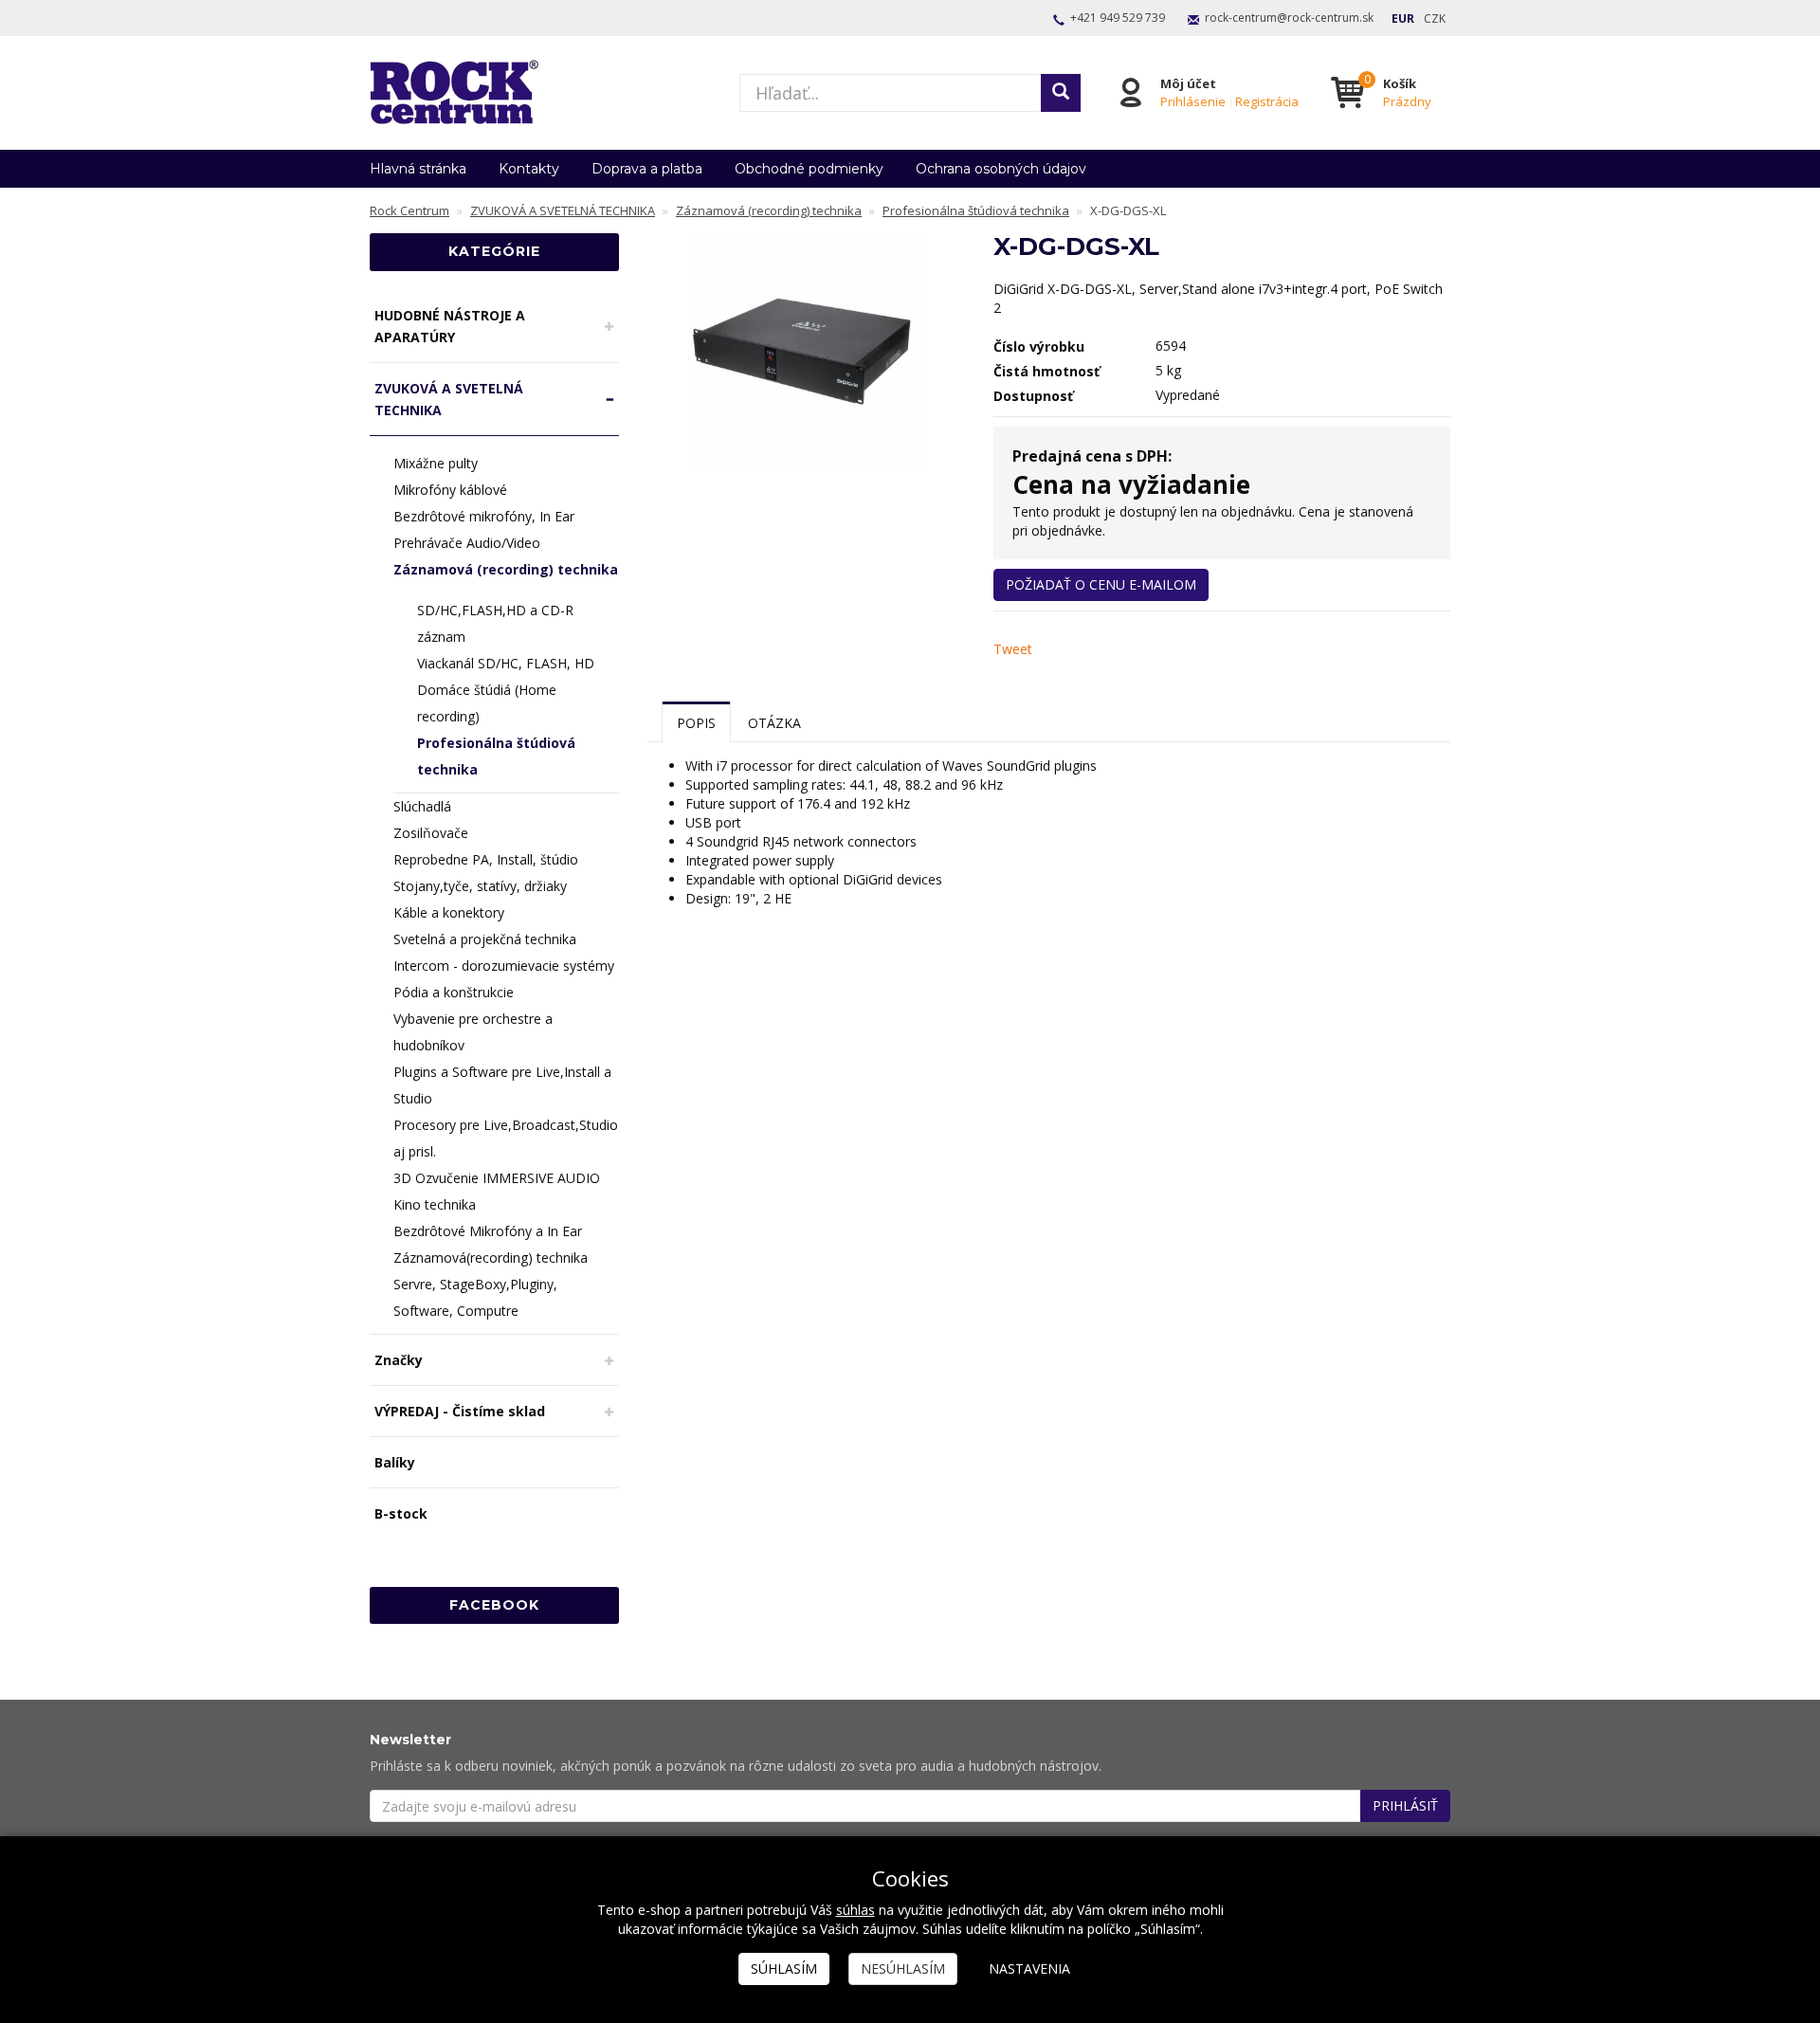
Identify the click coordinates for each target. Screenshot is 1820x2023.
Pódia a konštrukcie (454, 992)
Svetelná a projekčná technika (485, 939)
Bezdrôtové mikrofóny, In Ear (484, 516)
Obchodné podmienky (809, 169)
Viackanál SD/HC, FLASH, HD (506, 663)
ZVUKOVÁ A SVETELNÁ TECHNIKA (449, 399)
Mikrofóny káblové (450, 490)
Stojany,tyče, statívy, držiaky (480, 886)
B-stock (401, 1513)
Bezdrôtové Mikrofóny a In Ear (488, 1231)
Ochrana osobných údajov (1001, 169)
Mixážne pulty (436, 463)
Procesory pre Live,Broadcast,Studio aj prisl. (506, 1138)
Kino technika (435, 1204)
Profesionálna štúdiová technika (496, 756)
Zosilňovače (431, 833)
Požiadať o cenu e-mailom (1101, 584)
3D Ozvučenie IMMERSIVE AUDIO (497, 1178)
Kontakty (529, 169)
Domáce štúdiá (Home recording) (487, 703)
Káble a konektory (449, 912)
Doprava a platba (647, 169)
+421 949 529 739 (1118, 18)
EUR (1403, 18)
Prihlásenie (1193, 101)
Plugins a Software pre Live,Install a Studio (502, 1085)
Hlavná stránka (418, 169)
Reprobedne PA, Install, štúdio (486, 859)
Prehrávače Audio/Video (467, 543)
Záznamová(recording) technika (491, 1258)
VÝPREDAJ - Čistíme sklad (460, 1411)
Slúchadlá (422, 806)
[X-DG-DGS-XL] (807, 352)
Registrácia (1267, 101)
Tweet (1013, 649)
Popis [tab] (696, 723)
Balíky (395, 1462)
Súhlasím (784, 1968)
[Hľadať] (1061, 93)
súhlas (855, 1910)
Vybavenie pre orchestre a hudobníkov (473, 1032)
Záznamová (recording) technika (506, 569)
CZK (1435, 18)
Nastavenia (1029, 1968)
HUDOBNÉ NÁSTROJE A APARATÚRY (450, 326)
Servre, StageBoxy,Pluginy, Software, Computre (475, 1297)
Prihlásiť (1405, 1805)
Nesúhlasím (903, 1968)
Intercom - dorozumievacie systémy (504, 966)
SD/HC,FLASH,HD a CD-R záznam (495, 623)
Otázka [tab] (774, 723)
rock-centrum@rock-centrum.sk (1289, 18)
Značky (399, 1360)
